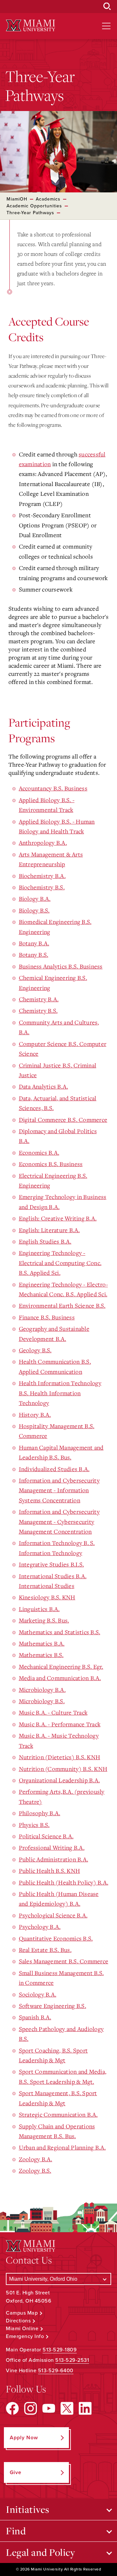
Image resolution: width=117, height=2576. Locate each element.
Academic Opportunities (34, 206)
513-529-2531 (72, 2360)
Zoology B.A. (36, 2159)
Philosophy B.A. (40, 1813)
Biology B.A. (35, 898)
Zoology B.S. (35, 2170)
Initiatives (28, 2509)
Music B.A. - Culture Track (53, 1712)
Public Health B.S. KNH (50, 1871)
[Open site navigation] (106, 26)
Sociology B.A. (38, 1994)
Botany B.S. (34, 954)
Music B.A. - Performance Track (60, 1724)
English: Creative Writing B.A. (58, 1218)
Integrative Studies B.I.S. (52, 1564)
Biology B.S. (34, 910)
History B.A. (35, 1414)
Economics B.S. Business (51, 1164)
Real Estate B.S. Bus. (45, 1950)
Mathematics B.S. (41, 1655)
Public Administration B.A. (54, 1859)
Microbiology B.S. (42, 1701)
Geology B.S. (35, 1350)
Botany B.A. (34, 943)
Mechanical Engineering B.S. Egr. (61, 1666)
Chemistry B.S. (38, 1010)
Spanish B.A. (35, 2017)
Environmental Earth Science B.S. (62, 1305)
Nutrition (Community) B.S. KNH (63, 1769)
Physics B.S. (34, 1825)
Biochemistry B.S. (42, 887)
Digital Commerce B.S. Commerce (63, 1120)
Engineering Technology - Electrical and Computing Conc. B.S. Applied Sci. (60, 1263)
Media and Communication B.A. (60, 1678)
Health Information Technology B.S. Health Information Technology (60, 1393)
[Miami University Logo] (31, 26)
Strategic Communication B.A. (58, 2114)
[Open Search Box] (107, 7)
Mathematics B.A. (42, 1643)
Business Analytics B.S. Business (61, 966)
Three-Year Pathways (30, 213)
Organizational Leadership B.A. (59, 1780)
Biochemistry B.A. (42, 876)
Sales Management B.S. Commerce (64, 1961)
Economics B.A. (39, 1152)
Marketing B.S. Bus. (44, 1620)
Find (16, 2531)
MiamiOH (17, 199)
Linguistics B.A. (39, 1609)
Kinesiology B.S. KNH (47, 1597)
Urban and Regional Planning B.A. (62, 2147)
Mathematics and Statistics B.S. (60, 1632)
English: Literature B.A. (49, 1230)
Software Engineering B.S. (52, 2006)
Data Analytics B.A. (44, 1086)
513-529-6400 (56, 2371)
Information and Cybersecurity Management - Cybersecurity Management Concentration (59, 1521)
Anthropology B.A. (43, 842)
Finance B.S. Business (47, 1317)
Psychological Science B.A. (53, 1915)
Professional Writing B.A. (52, 1847)
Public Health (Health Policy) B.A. (64, 1882)
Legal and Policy (40, 2552)
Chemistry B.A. (39, 999)
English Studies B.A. (45, 1241)
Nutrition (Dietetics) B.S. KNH (60, 1757)
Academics (48, 199)
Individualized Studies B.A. (54, 1469)
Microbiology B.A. (42, 1690)
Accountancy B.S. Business (53, 788)
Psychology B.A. (40, 1927)
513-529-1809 (60, 2350)
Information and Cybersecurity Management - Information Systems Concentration (59, 1490)
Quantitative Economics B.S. (56, 1938)
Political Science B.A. (46, 1836)
